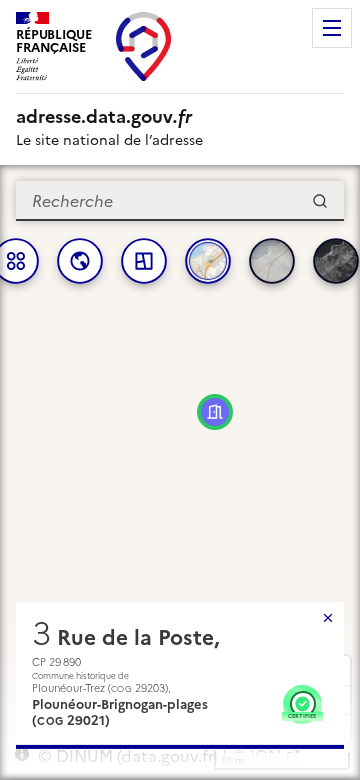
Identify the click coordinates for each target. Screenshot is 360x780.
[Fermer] (328, 618)
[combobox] (180, 201)
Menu (332, 28)
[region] (180, 472)
